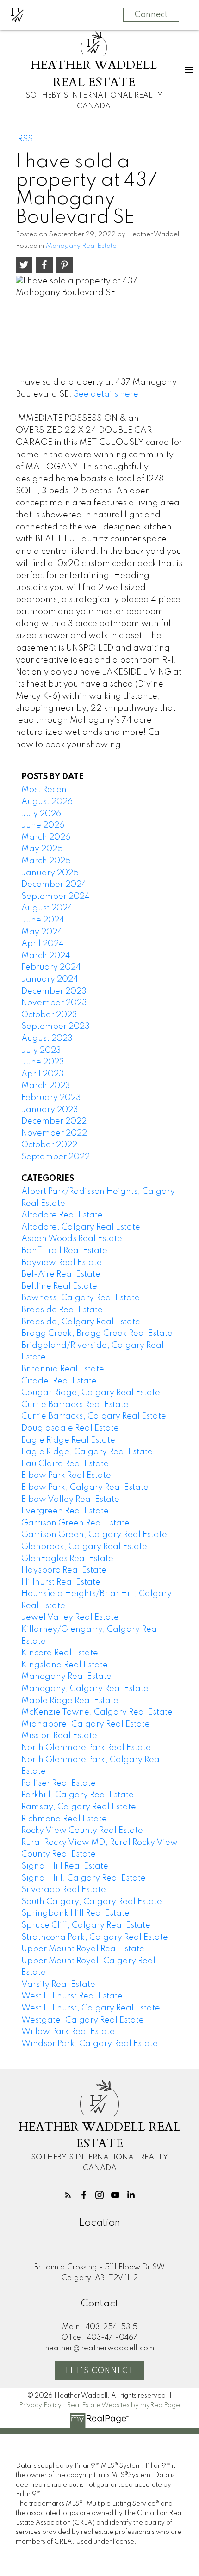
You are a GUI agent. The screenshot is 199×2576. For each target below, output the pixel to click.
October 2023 (49, 1015)
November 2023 (54, 1003)
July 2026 (41, 814)
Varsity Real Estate (58, 1985)
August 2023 (47, 1039)
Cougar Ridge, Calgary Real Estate (91, 1393)
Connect (151, 15)
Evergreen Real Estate (65, 1511)
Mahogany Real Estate (81, 246)
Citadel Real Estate (59, 1381)
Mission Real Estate (59, 1736)
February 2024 (51, 967)
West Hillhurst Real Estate (72, 1996)
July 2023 (41, 1051)
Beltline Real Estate (59, 1286)
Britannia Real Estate (63, 1369)
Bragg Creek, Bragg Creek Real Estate (97, 1334)
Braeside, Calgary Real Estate (81, 1322)
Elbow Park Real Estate (66, 1476)
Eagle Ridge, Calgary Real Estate (87, 1452)
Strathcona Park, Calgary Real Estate (95, 1937)
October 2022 (49, 1145)
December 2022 (54, 1121)
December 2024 (54, 885)
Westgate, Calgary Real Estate (83, 2020)
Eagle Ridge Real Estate (68, 1440)
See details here (106, 394)
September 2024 (56, 897)
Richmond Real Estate (64, 1819)
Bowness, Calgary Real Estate (81, 1298)
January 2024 (50, 979)
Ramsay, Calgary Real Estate (79, 1807)
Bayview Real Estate (62, 1263)
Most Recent (45, 790)
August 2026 (47, 802)
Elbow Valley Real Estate (70, 1500)
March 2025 (46, 861)
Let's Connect (100, 2371)
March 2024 (46, 956)
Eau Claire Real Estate (65, 1464)
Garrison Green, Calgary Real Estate (94, 1535)
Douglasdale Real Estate (70, 1428)
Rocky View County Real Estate (82, 1831)
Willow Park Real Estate (68, 2032)
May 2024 (42, 932)
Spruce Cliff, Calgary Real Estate (86, 1925)
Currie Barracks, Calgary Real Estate (94, 1416)
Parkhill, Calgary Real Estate (78, 1795)
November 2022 (54, 1133)
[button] (68, 2195)
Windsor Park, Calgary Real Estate (90, 2044)
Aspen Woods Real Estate (72, 1239)
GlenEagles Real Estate (67, 1559)
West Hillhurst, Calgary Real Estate (91, 2008)
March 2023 (46, 1086)
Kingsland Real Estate (65, 1665)
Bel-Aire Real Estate (61, 1274)
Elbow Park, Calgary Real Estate (85, 1488)
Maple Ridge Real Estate (70, 1701)
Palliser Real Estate (59, 1783)
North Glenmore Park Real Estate (86, 1748)
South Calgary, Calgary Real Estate (92, 1902)
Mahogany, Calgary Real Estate (85, 1689)
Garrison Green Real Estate (75, 1523)
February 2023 (51, 1098)
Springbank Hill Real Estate (75, 1913)
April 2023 (43, 1074)
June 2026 (43, 825)
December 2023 (54, 991)
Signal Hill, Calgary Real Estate (84, 1878)
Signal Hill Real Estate (65, 1866)
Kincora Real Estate (60, 1653)
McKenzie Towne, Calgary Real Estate (97, 1712)
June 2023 (43, 1062)
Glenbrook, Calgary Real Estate (84, 1547)
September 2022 (56, 1157)
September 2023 (56, 1027)
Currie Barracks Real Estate (75, 1405)
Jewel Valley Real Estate (70, 1617)
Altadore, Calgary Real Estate (81, 1227)
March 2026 (46, 837)
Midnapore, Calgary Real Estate (86, 1724)
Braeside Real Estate (62, 1310)
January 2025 (50, 873)
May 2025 (42, 849)
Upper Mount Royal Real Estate (83, 1949)
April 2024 (43, 944)
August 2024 (47, 908)
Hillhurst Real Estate (61, 1582)
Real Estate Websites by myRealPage (123, 2405)
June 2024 (43, 920)
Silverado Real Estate (64, 1890)
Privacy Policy (40, 2405)
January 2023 (50, 1110)
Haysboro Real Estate (64, 1570)
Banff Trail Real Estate (64, 1251)
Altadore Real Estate (62, 1215)
